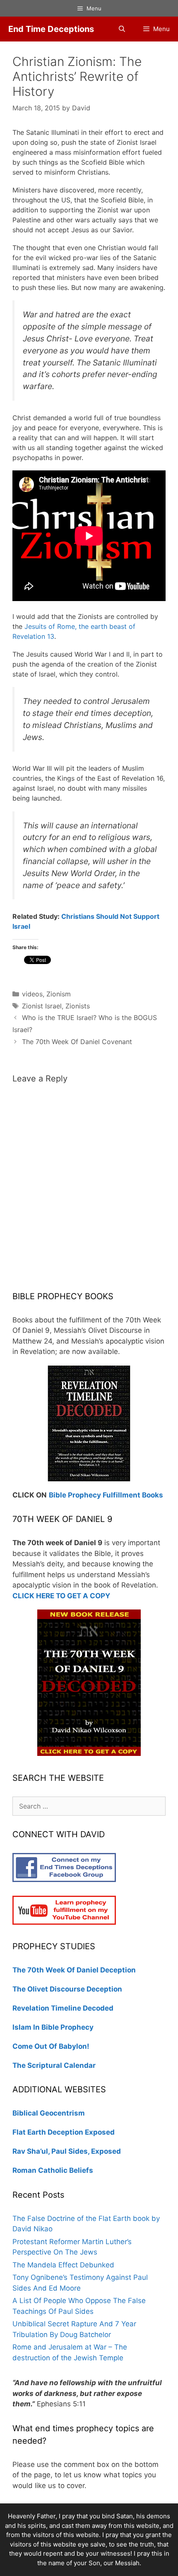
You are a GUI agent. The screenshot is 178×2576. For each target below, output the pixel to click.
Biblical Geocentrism (49, 2113)
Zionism (59, 994)
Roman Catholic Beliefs (53, 2170)
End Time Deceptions (51, 29)
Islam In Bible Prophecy (53, 2027)
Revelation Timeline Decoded (63, 2008)
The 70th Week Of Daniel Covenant (77, 1042)
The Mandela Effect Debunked (63, 2265)
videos (32, 994)
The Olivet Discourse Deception (67, 1989)
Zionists (78, 1006)
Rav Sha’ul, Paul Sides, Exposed (67, 2151)
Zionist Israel (42, 1006)
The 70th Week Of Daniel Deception (74, 1970)
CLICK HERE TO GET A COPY (61, 1596)
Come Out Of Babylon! (51, 2046)
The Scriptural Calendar (54, 2065)
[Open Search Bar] (121, 29)
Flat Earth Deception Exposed (64, 2132)
